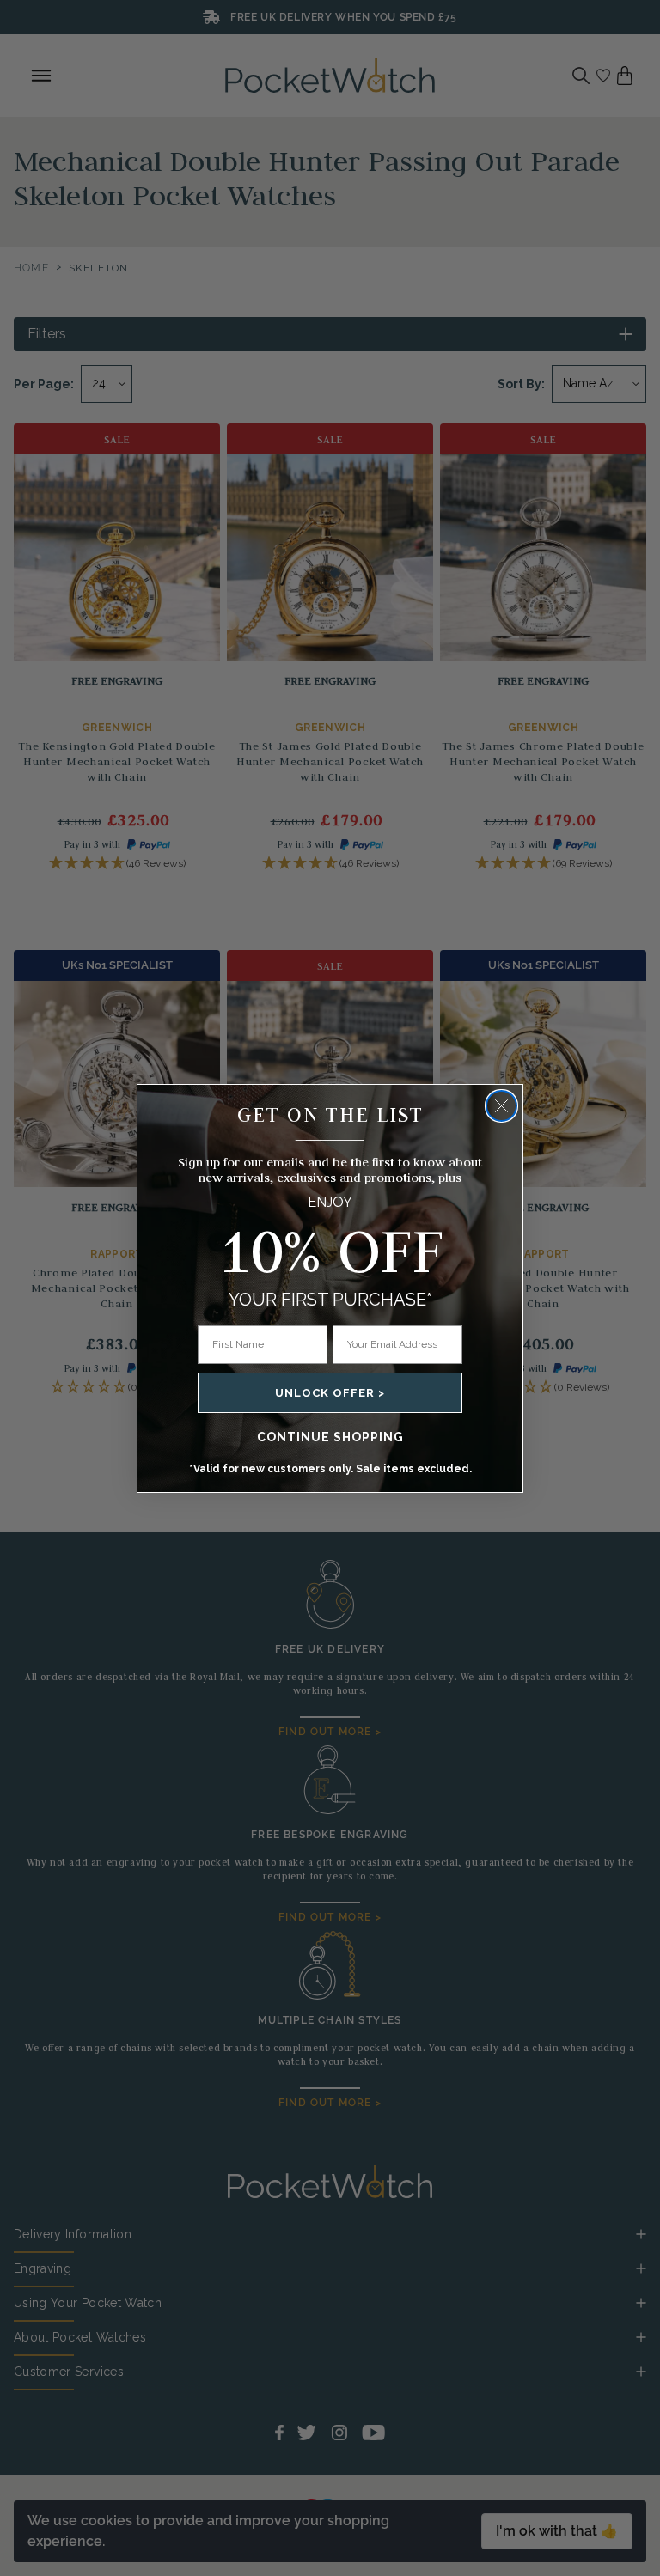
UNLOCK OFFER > (330, 1393)
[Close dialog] (501, 1106)
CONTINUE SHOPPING (330, 1437)
